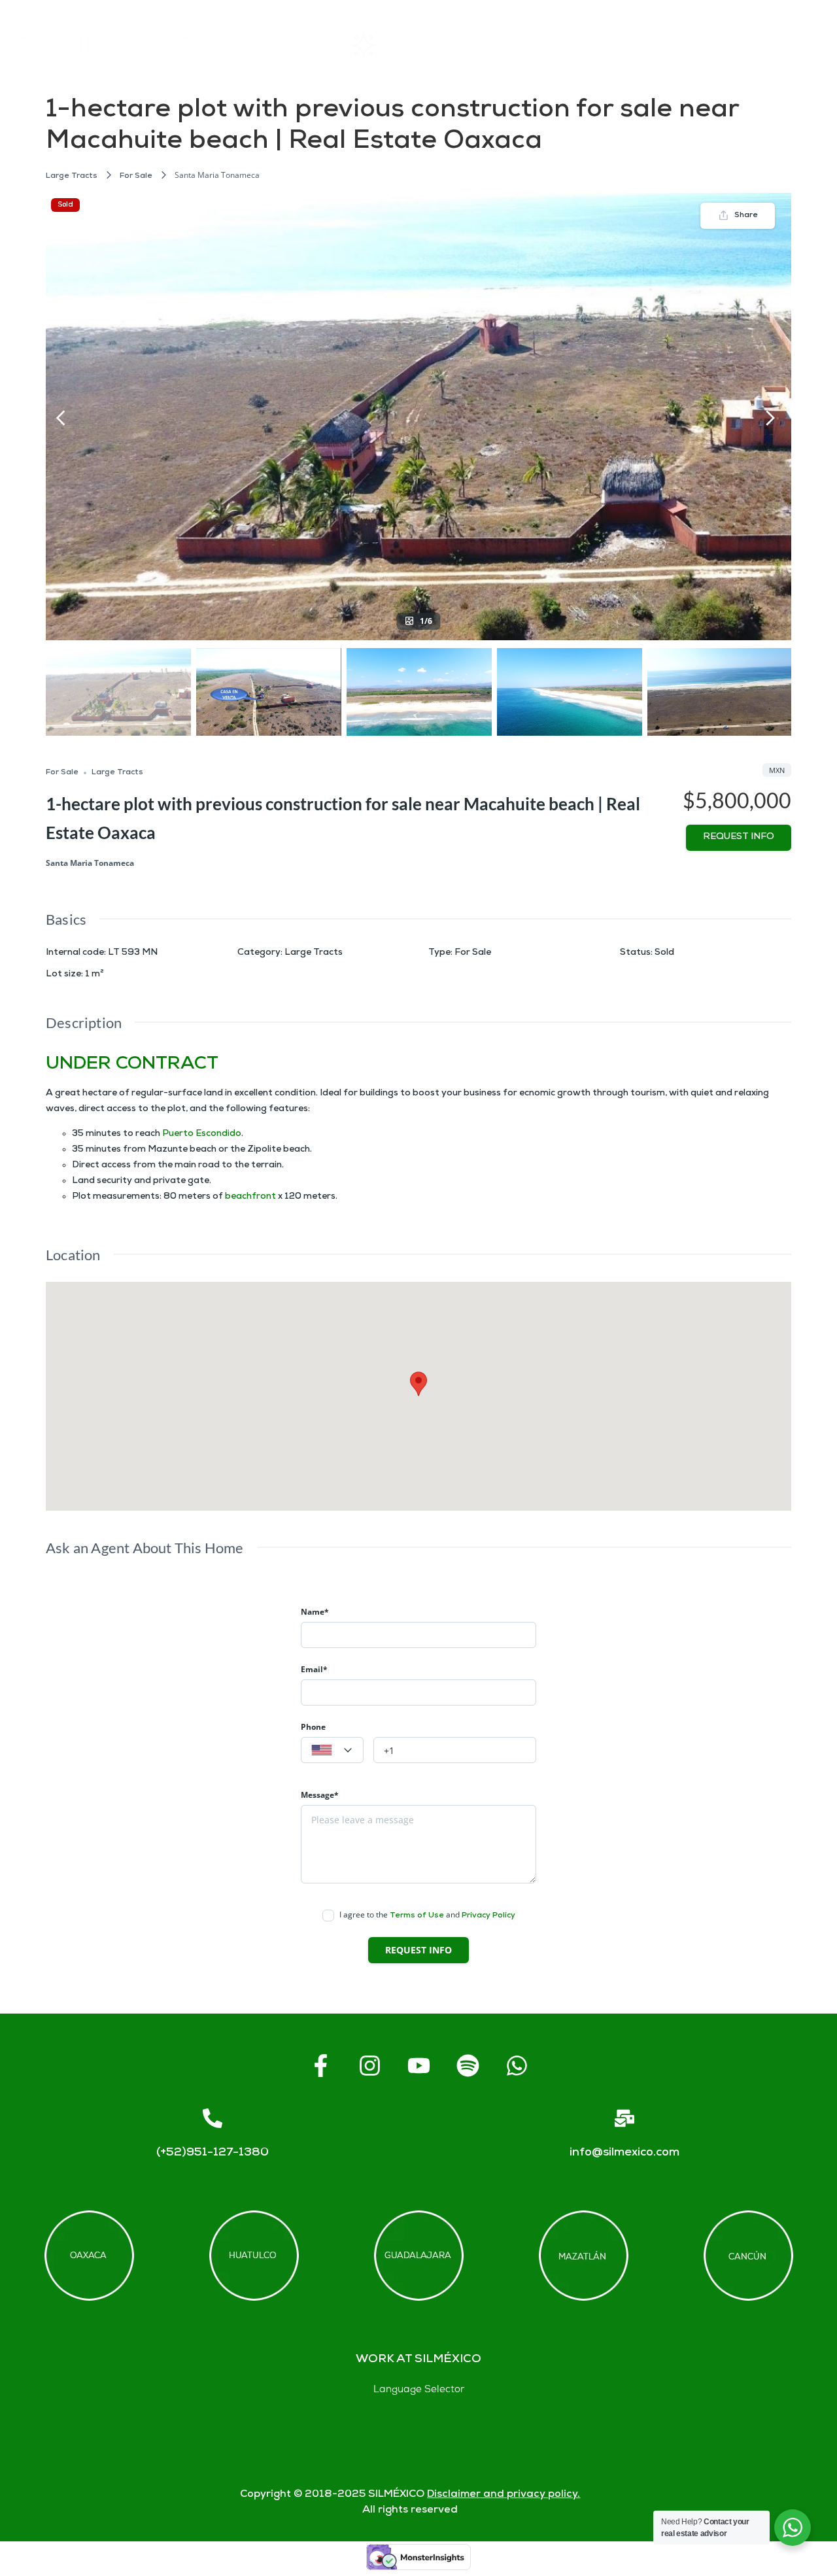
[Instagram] (369, 2066)
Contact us (709, 45)
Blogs (802, 45)
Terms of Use (417, 1916)
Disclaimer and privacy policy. (504, 2495)
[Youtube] (418, 2066)
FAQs (615, 45)
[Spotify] (468, 2066)
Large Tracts (72, 176)
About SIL (508, 45)
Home (292, 45)
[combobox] (332, 1750)
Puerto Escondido (202, 1134)
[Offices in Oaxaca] (89, 2256)
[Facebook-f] (320, 2066)
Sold (65, 205)
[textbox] (332, 1751)
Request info (739, 837)
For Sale (136, 176)
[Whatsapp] (517, 2066)
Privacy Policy (488, 1916)
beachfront (250, 1197)
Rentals (395, 45)
